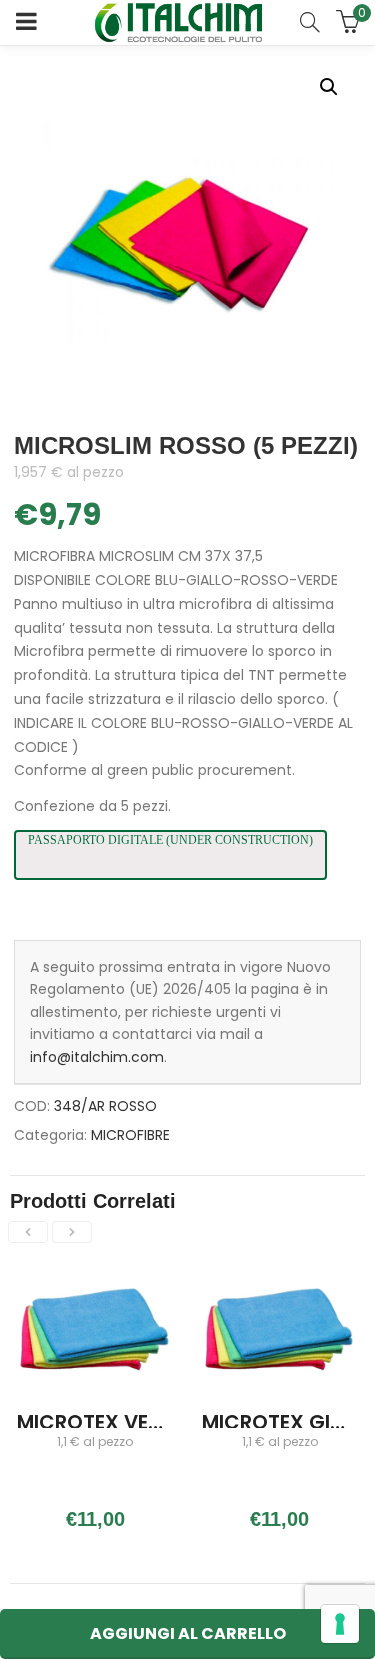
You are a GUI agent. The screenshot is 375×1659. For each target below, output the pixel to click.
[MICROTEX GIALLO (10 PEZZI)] (280, 1272)
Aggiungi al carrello (188, 1633)
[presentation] (28, 1232)
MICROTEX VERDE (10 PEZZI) (151, 1422)
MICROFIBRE (130, 1135)
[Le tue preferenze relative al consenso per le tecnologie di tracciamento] (340, 1624)
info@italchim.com (97, 1057)
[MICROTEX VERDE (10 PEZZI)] (95, 1272)
